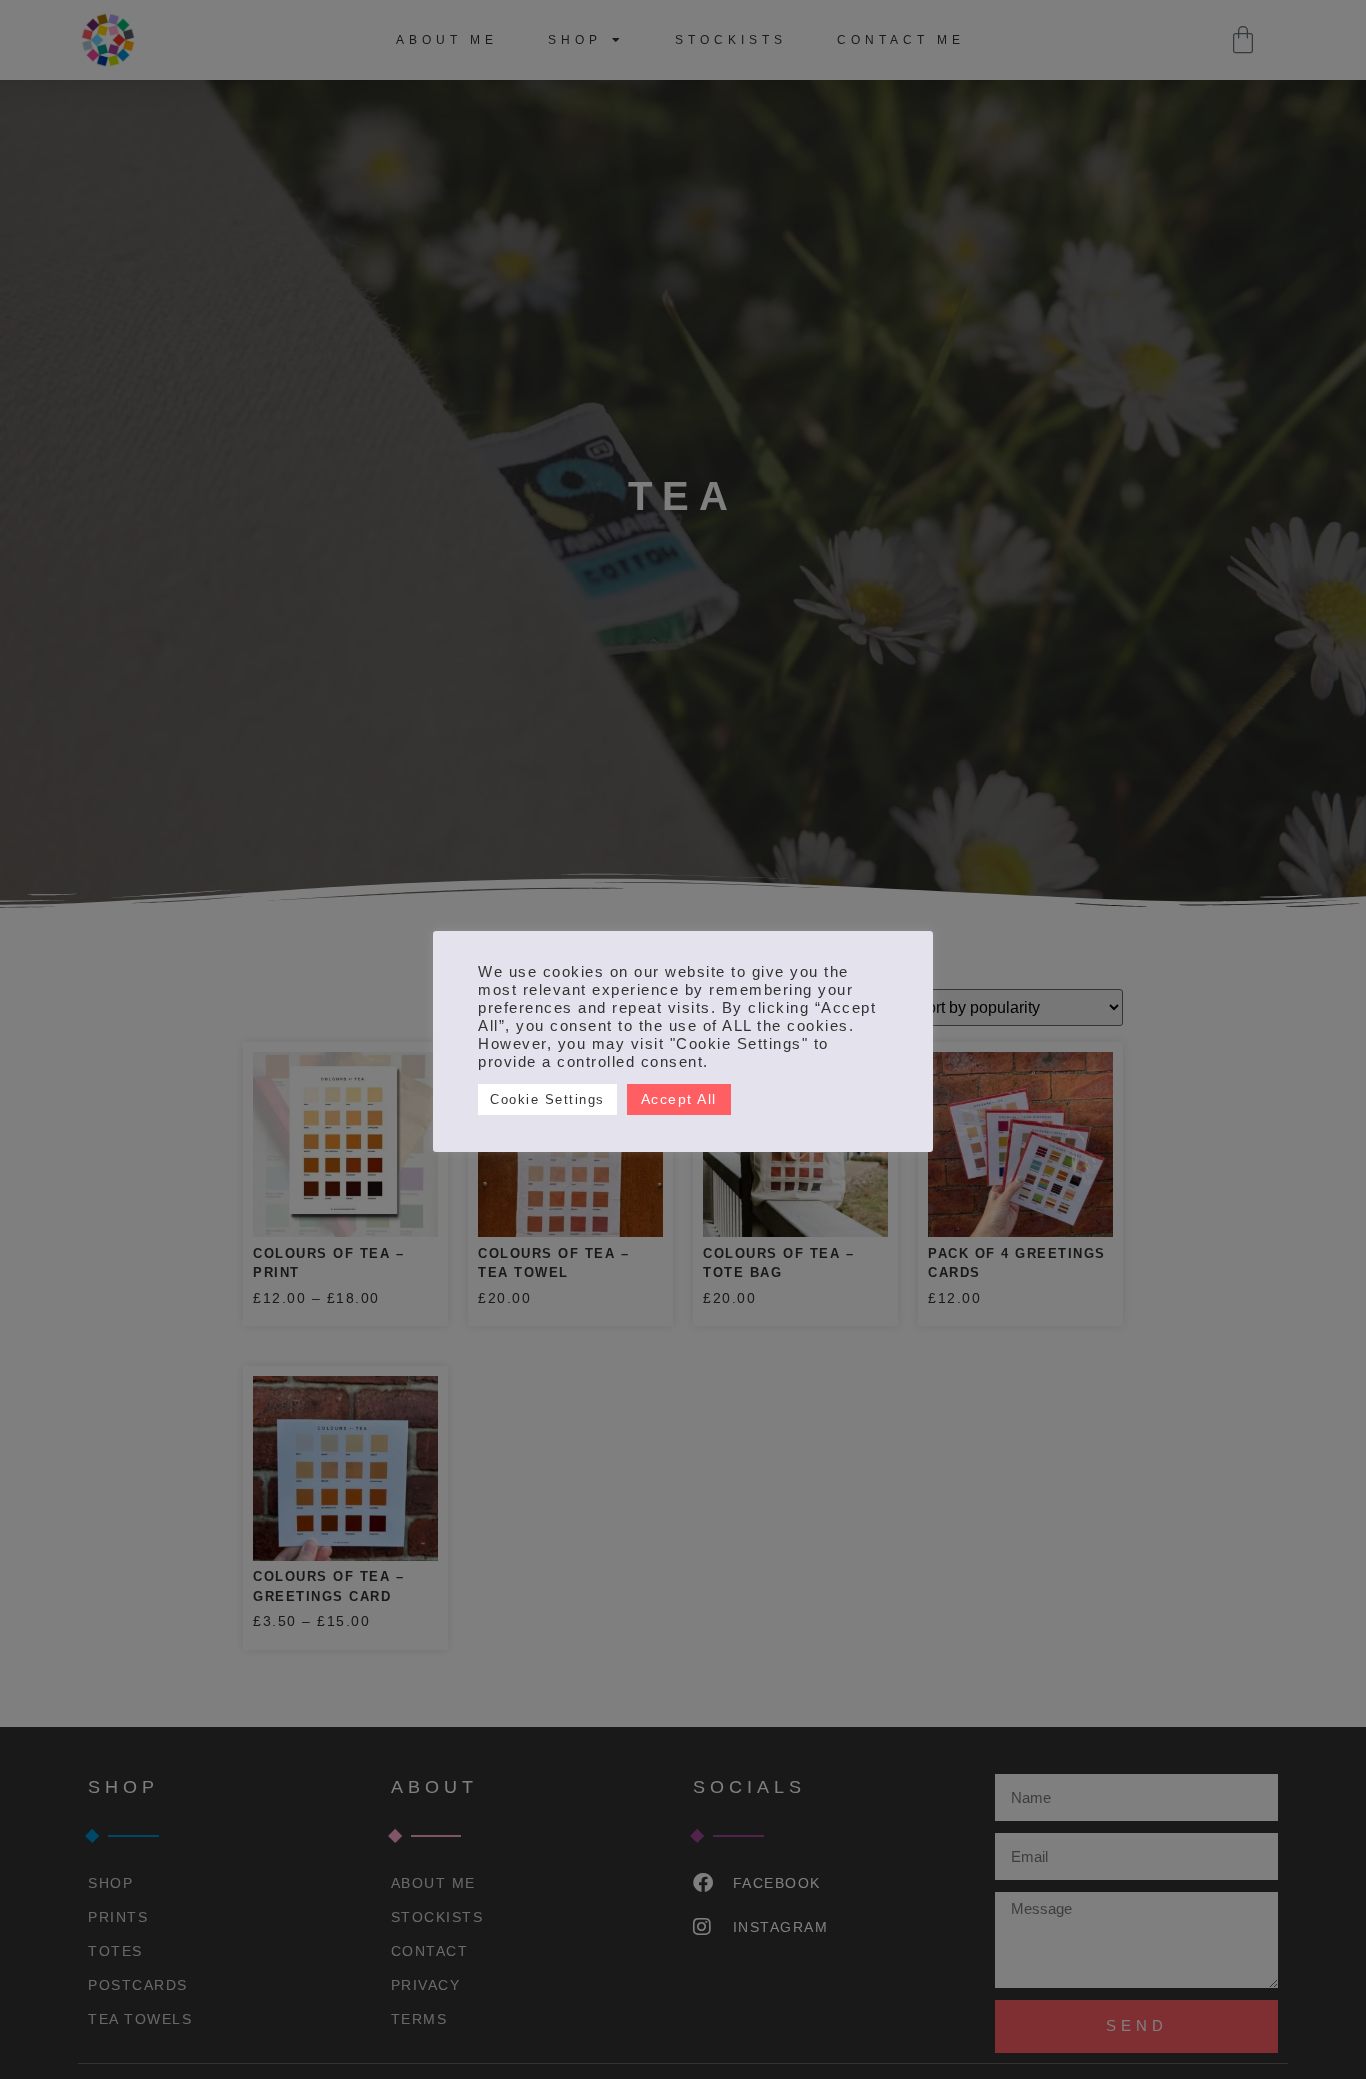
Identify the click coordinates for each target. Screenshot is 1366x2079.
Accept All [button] (679, 1099)
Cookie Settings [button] (547, 1099)
